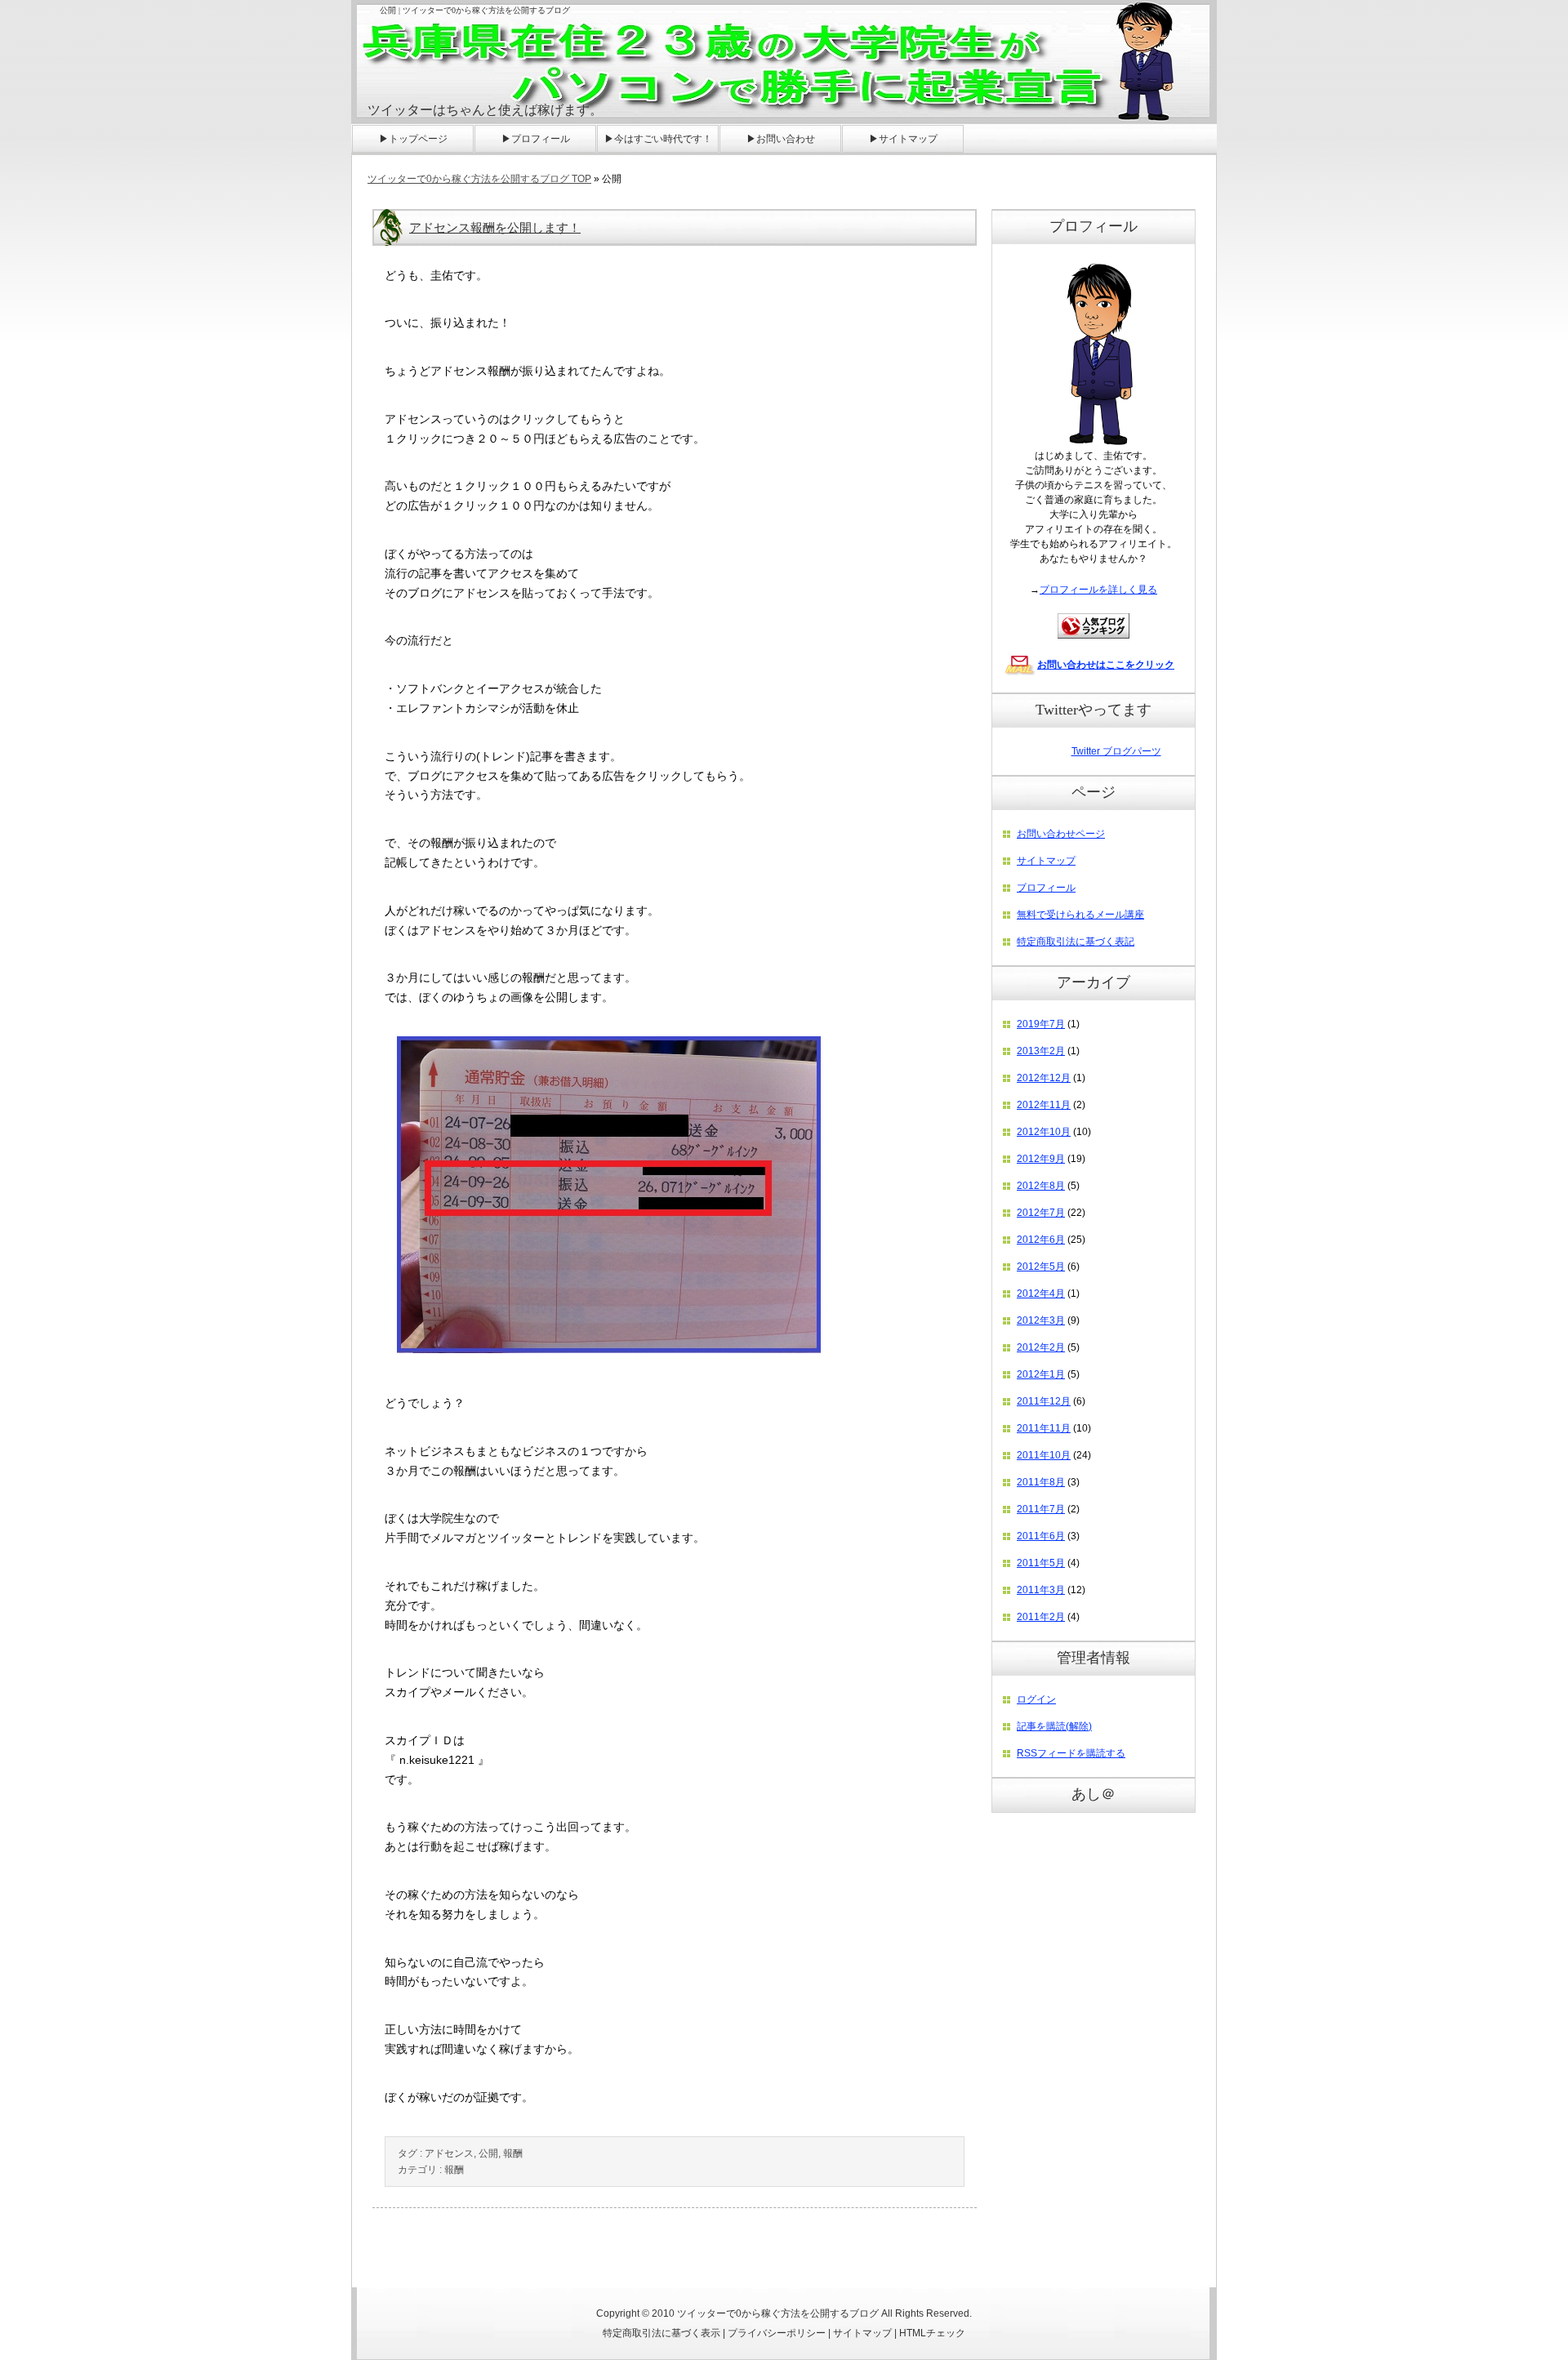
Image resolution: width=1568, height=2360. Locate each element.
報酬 (513, 2153)
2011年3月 (1041, 1590)
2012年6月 (1041, 1240)
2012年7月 (1041, 1213)
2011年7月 (1041, 1509)
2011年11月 (1044, 1428)
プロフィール (1046, 888)
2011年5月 (1041, 1563)
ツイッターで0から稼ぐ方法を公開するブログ (778, 2313)
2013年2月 (1041, 1051)
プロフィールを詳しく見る (1098, 590)
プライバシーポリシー (777, 2333)
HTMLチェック (932, 2333)
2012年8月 (1041, 1186)
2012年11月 (1044, 1105)
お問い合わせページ (1061, 834)
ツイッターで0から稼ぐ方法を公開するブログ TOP (479, 179)
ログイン (1036, 1699)
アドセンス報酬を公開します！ (495, 228)
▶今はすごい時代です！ (658, 139)
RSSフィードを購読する (1071, 1753)
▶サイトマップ (903, 139)
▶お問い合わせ (781, 139)
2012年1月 (1041, 1374)
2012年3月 (1041, 1320)
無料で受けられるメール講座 (1080, 915)
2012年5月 (1041, 1267)
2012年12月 (1044, 1078)
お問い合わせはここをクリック (1106, 665)
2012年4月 (1041, 1294)
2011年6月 (1041, 1536)
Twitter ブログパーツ (1116, 751)
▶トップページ (413, 139)
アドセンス (449, 2153)
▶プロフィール (536, 139)
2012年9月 (1041, 1159)
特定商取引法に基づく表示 (661, 2333)
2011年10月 (1044, 1455)
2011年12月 (1044, 1401)
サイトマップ (1046, 861)
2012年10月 (1044, 1132)
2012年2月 (1041, 1347)
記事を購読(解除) (1054, 1726)
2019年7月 (1041, 1024)
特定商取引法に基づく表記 (1076, 942)
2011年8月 (1041, 1482)
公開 (488, 2153)
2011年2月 (1041, 1617)
